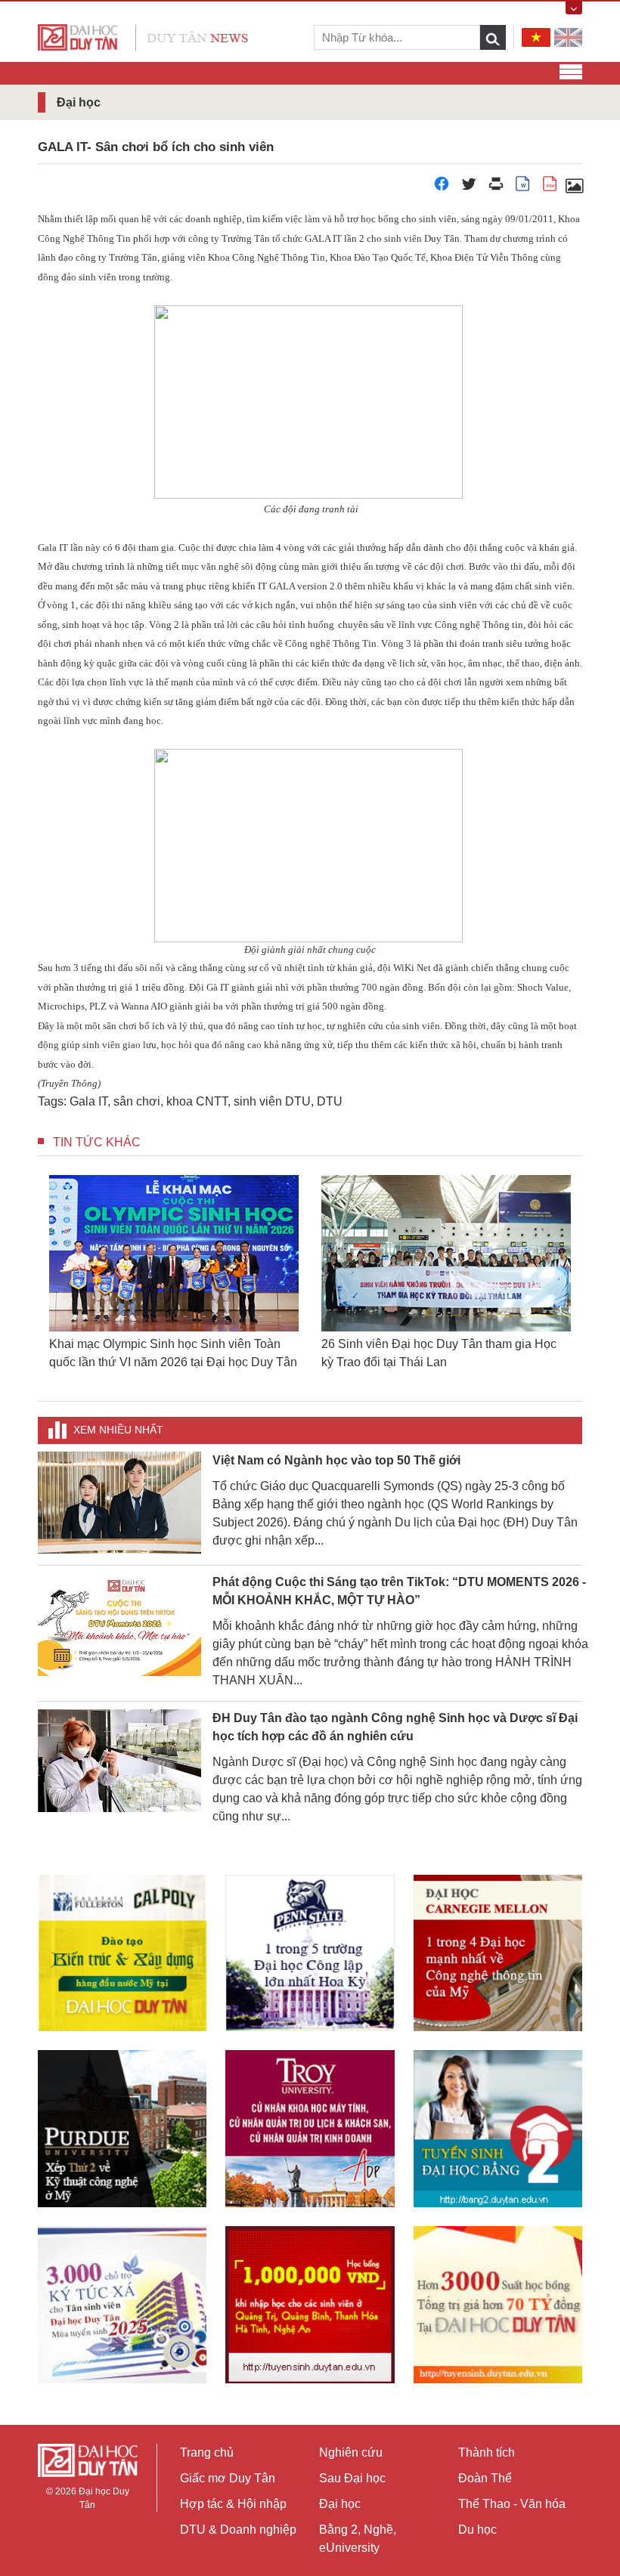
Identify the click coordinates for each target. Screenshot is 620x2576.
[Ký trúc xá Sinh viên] (122, 2305)
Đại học (340, 2504)
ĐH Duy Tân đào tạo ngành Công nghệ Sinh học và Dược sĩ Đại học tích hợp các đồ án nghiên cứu (395, 1727)
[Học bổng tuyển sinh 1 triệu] (310, 2304)
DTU (330, 1101)
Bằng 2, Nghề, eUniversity (358, 2539)
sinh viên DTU (272, 1101)
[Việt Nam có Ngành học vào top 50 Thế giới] (119, 1502)
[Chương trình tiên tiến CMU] (498, 1953)
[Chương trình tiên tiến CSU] (122, 1953)
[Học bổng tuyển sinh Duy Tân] (498, 2305)
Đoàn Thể (485, 2478)
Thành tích (487, 2452)
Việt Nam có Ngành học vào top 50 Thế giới (336, 1460)
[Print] (496, 188)
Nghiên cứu (351, 2452)
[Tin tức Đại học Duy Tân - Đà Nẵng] (143, 37)
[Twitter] (469, 188)
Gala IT (88, 1101)
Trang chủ (207, 2452)
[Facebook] (442, 188)
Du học (477, 2530)
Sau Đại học (352, 2478)
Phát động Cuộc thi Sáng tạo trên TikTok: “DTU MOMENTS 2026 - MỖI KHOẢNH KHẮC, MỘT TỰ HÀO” (399, 1591)
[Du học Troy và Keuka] (310, 2128)
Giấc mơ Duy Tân (228, 2478)
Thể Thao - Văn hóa (512, 2504)
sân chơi (137, 1101)
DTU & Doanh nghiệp (238, 2530)
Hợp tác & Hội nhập (233, 2504)
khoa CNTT (197, 1101)
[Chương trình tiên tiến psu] (310, 1953)
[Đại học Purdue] (122, 2128)
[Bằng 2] (498, 2128)
